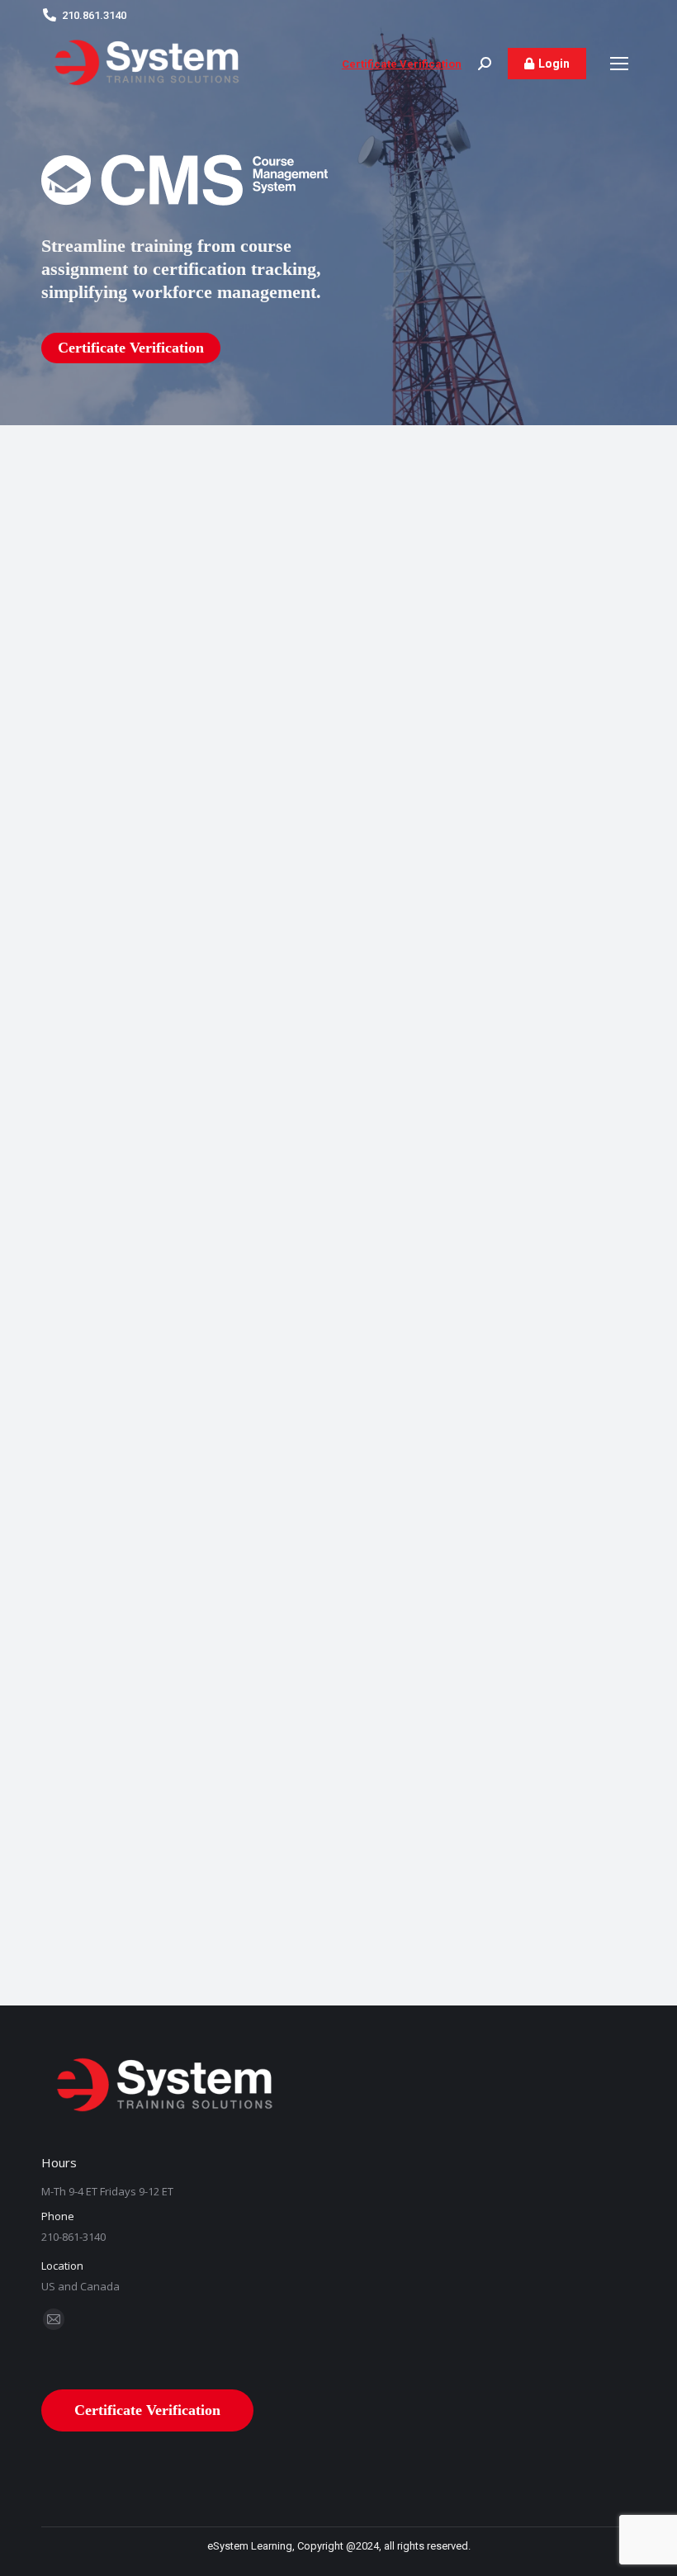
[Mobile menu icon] (619, 64)
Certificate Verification (402, 64)
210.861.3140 (94, 15)
